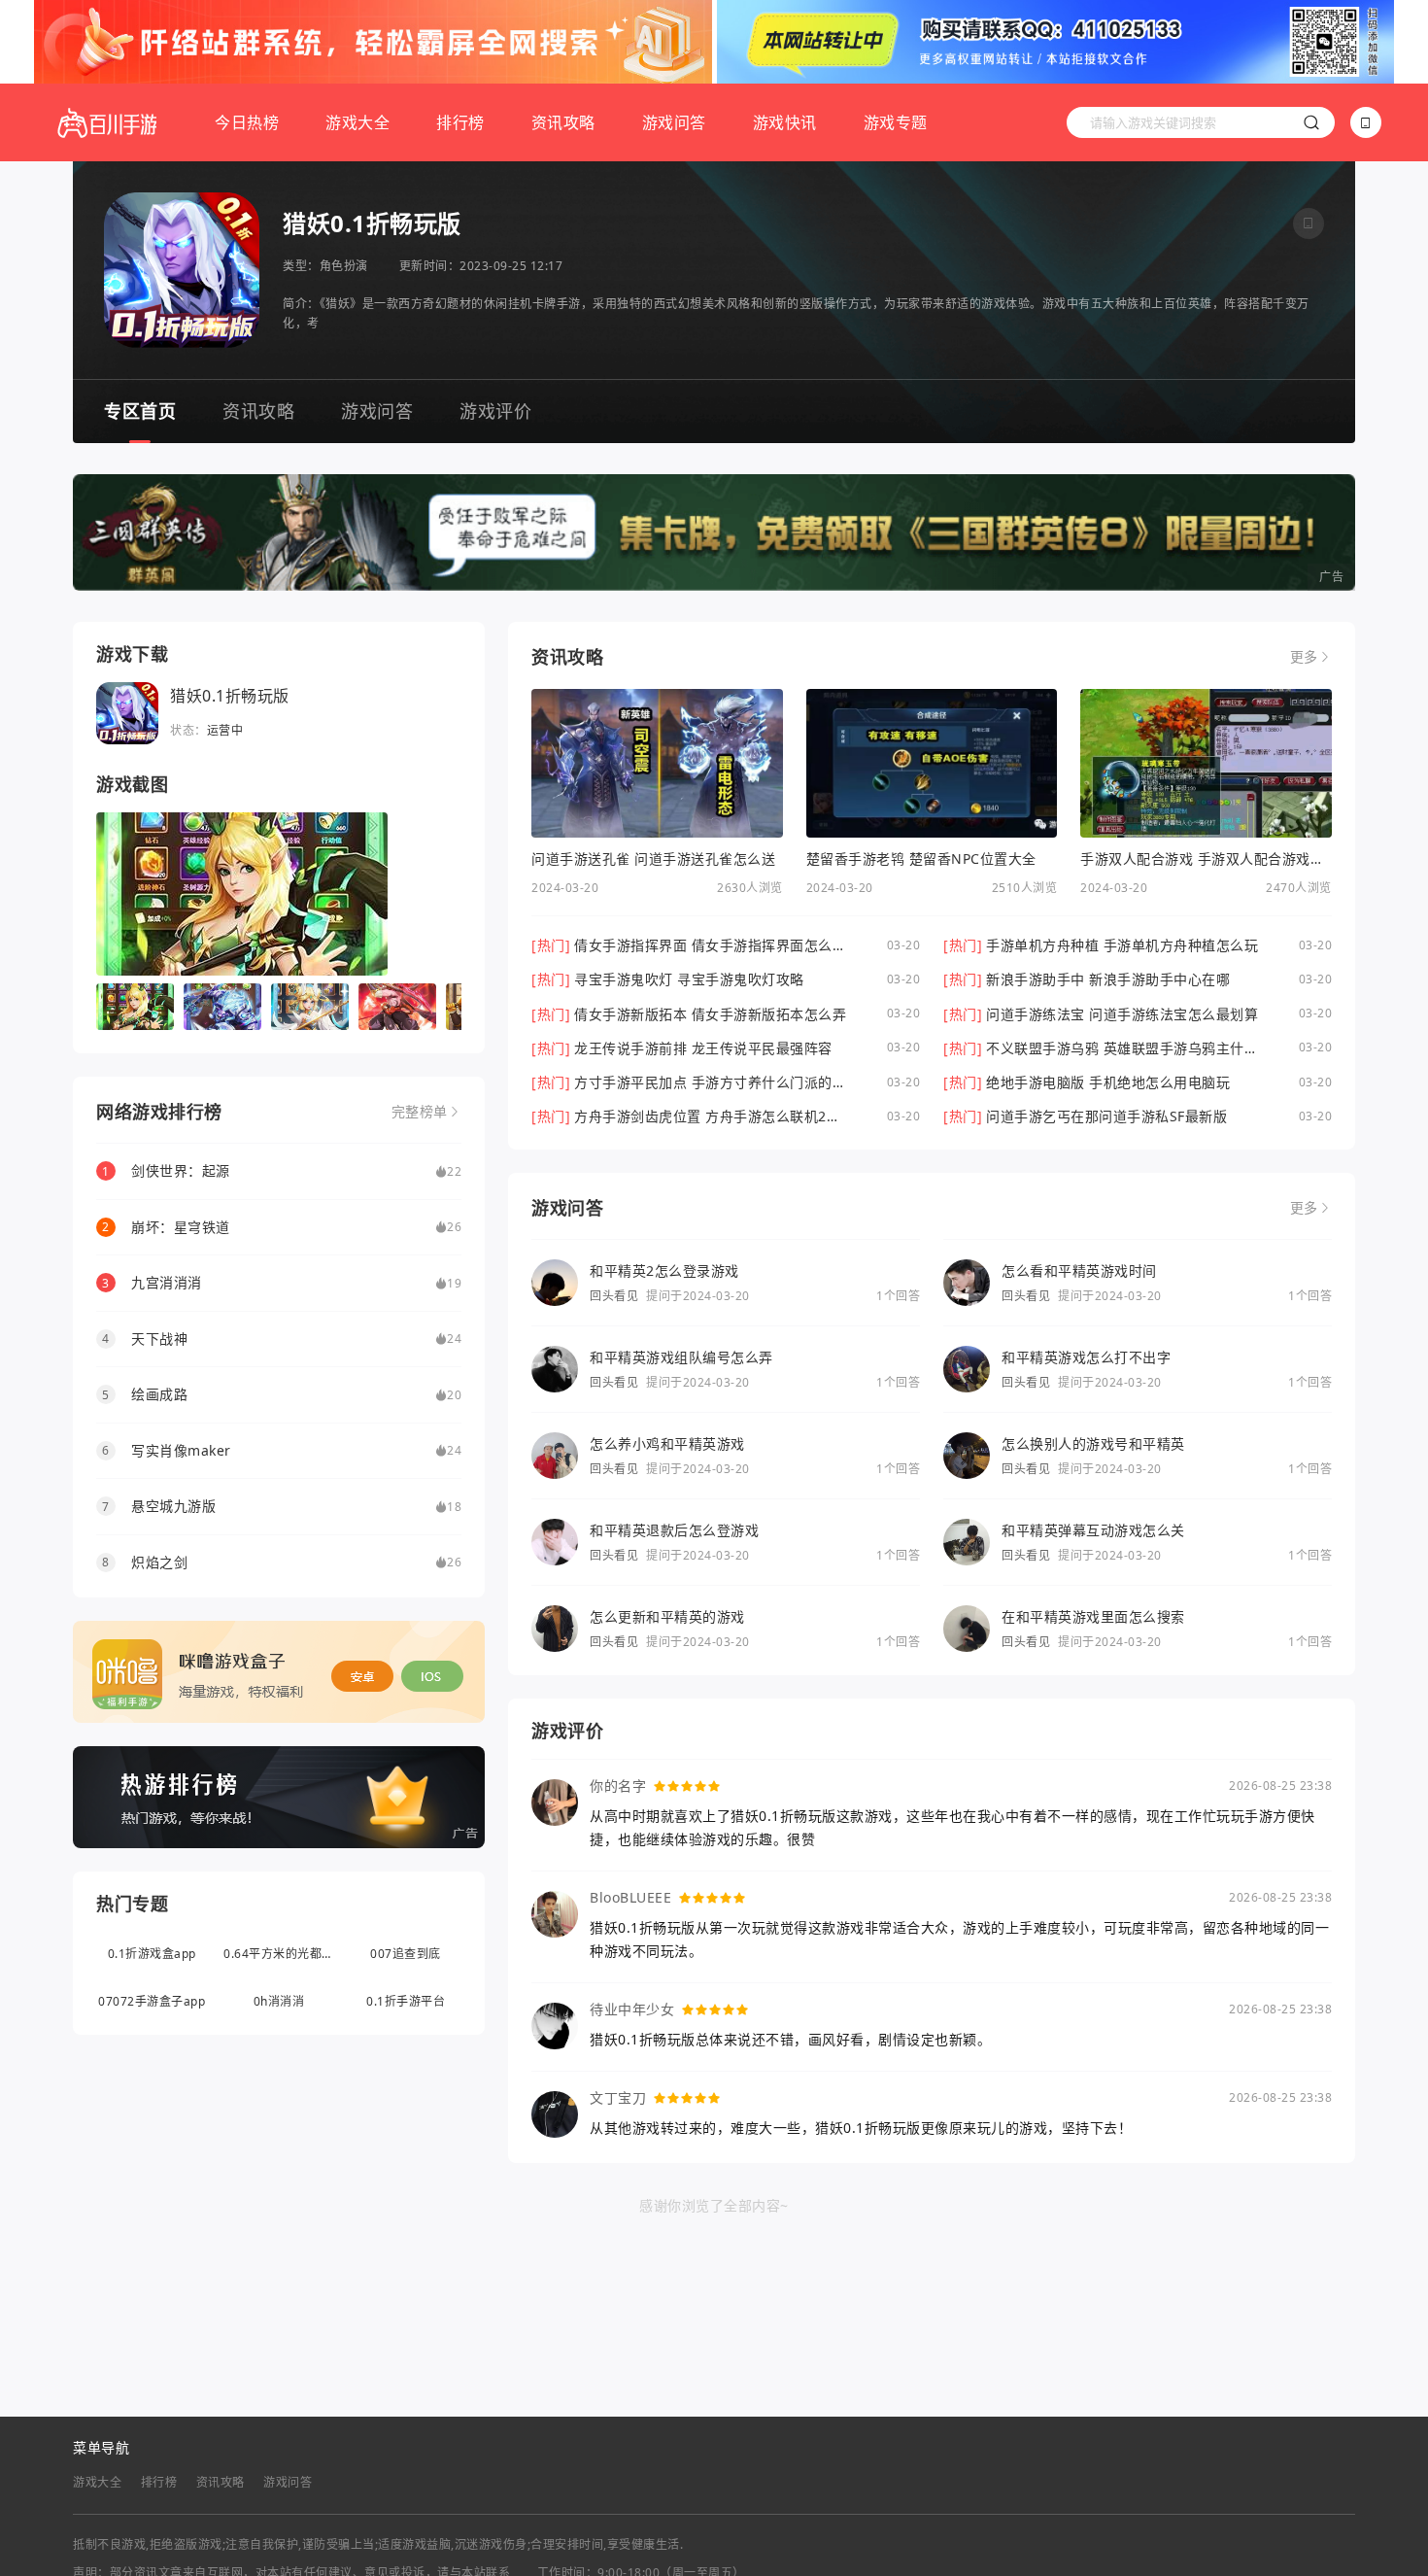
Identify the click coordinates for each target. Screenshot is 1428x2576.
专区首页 (140, 411)
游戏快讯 (785, 122)
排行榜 (460, 122)
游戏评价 (495, 411)
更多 (1304, 657)
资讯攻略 (563, 122)
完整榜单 (420, 1112)
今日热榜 (247, 122)
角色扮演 (344, 266)
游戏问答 (674, 122)
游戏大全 (357, 122)
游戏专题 (896, 122)
